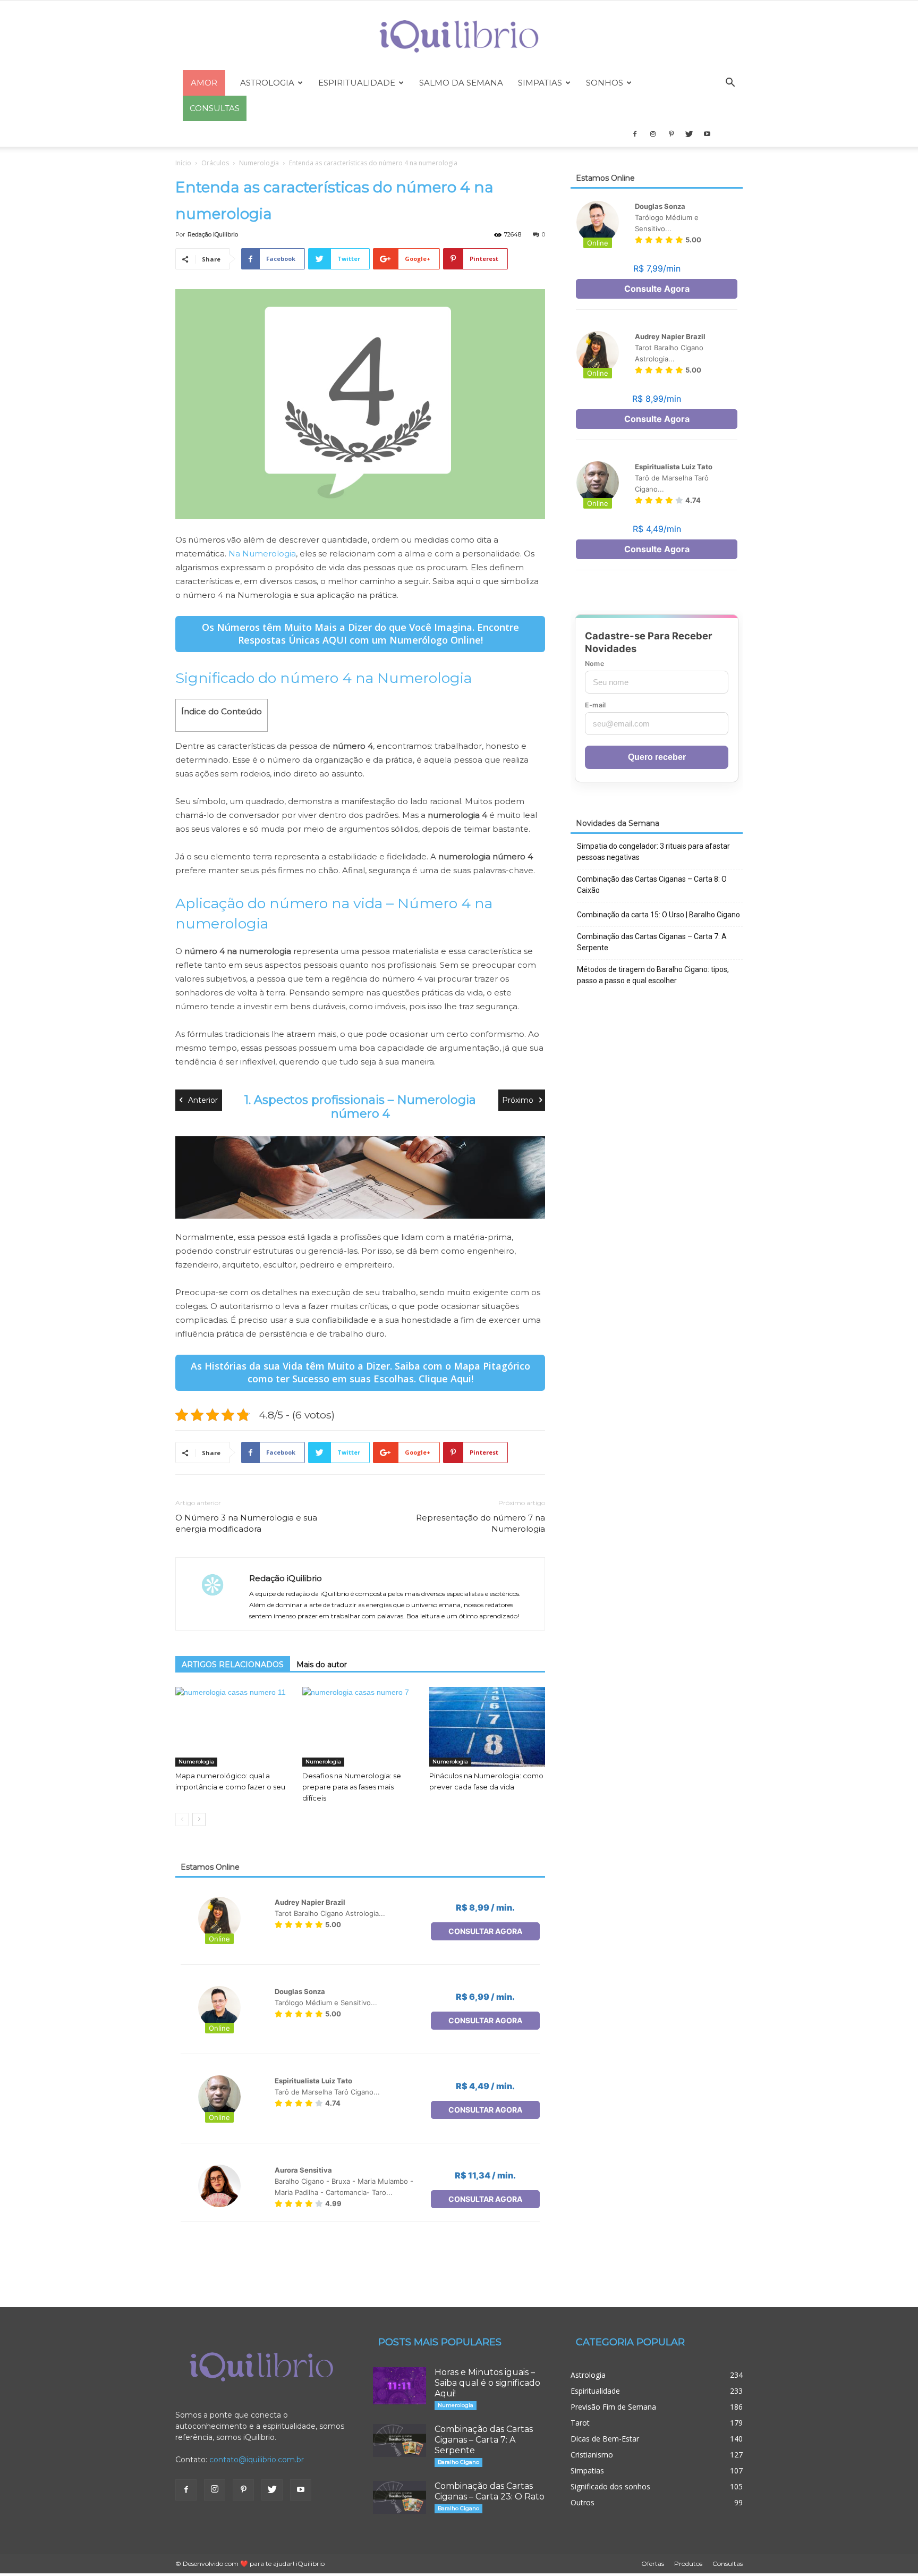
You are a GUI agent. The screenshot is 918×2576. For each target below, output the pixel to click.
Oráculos (215, 163)
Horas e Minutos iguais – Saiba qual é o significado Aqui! (487, 2383)
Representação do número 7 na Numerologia (481, 1523)
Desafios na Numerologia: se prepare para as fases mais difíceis (352, 1787)
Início (183, 163)
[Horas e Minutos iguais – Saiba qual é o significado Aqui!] (399, 2386)
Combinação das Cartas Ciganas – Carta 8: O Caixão (652, 885)
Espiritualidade (357, 83)
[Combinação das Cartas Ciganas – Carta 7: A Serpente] (399, 2440)
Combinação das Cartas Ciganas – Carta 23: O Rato (490, 2491)
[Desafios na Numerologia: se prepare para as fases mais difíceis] (360, 1727)
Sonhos (605, 83)
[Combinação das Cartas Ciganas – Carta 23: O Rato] (399, 2497)
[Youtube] (707, 134)
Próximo (518, 1100)
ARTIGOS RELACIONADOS (233, 1665)
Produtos (688, 2564)
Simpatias (540, 83)
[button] (730, 84)
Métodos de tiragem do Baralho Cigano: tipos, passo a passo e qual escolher (653, 975)
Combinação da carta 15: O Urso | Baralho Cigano (658, 915)
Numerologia (259, 163)
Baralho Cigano (458, 2462)
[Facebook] (635, 134)
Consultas (728, 2564)
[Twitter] (689, 134)
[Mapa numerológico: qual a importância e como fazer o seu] (233, 1727)
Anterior (203, 1100)
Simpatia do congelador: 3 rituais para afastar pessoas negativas (653, 852)
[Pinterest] (671, 134)
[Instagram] (653, 134)
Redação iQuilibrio (213, 234)
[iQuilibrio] (459, 36)
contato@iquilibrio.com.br (257, 2460)
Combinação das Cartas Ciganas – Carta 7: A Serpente (652, 942)
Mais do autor (322, 1665)
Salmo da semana (461, 83)
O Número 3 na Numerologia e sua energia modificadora (246, 1523)
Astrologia (267, 83)
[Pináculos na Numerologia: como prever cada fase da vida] (487, 1727)
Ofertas (653, 2564)
